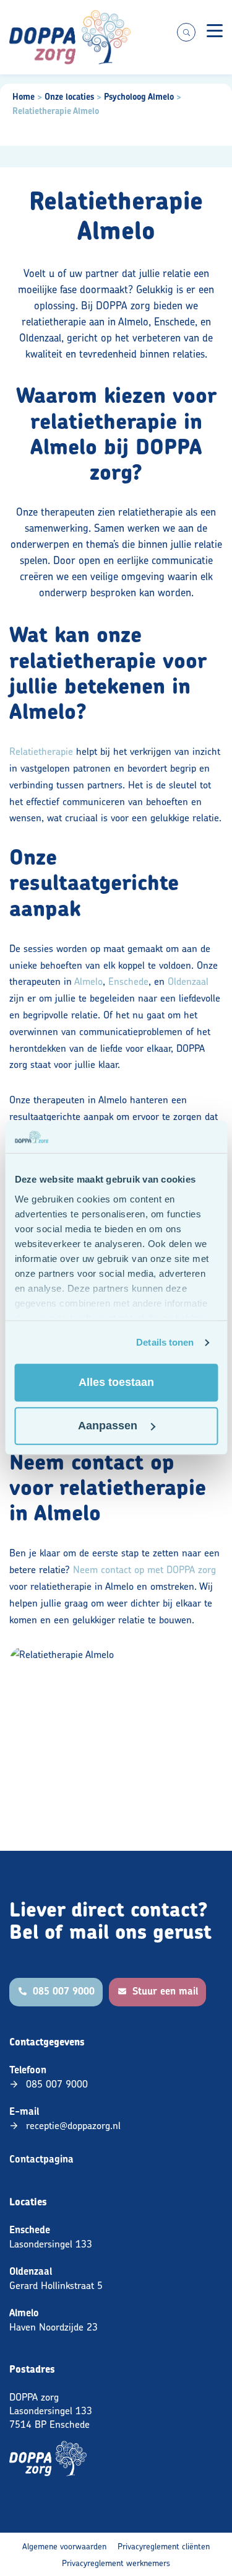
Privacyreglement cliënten (164, 2546)
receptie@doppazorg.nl (73, 2125)
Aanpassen (108, 1426)
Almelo (88, 981)
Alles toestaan (116, 1383)
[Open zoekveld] (186, 32)
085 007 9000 (57, 2084)
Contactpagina (41, 2159)
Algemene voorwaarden (64, 2546)
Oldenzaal (188, 981)
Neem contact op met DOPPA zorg (144, 1569)
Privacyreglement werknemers (116, 2563)
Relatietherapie (41, 751)
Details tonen (165, 1342)
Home (24, 97)
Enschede (128, 981)
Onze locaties (69, 97)
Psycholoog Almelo (139, 97)
